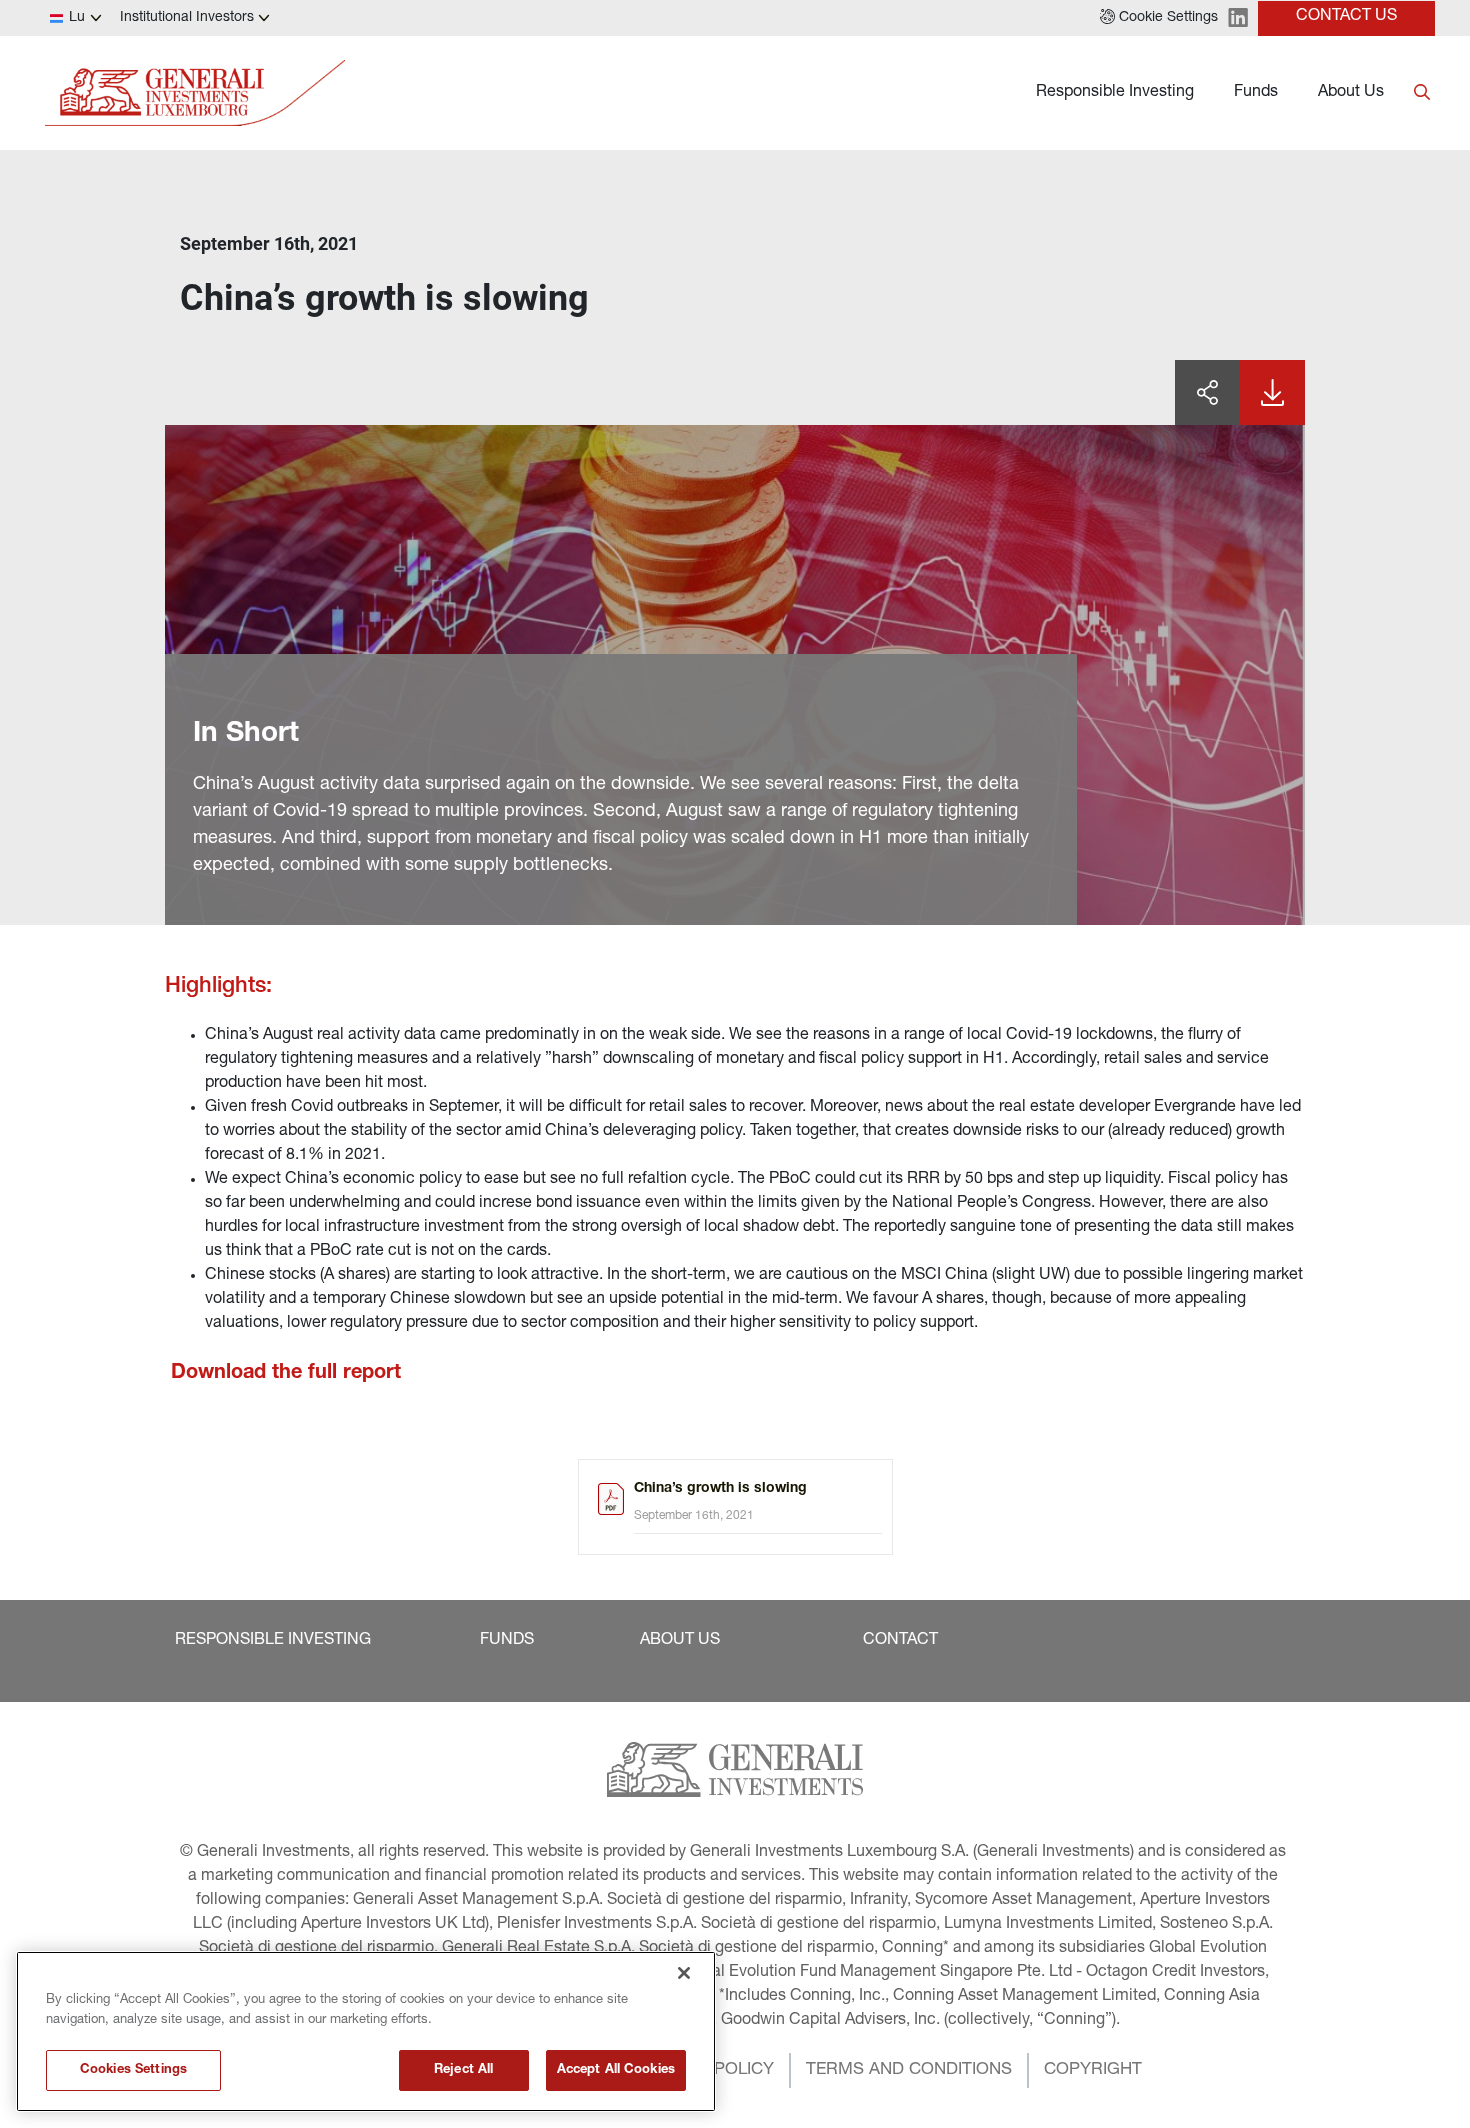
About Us (1351, 93)
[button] (1159, 18)
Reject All (463, 2070)
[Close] (684, 1973)
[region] (366, 2031)
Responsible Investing (1115, 93)
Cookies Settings (133, 2070)
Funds (1256, 93)
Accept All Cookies (616, 2070)
